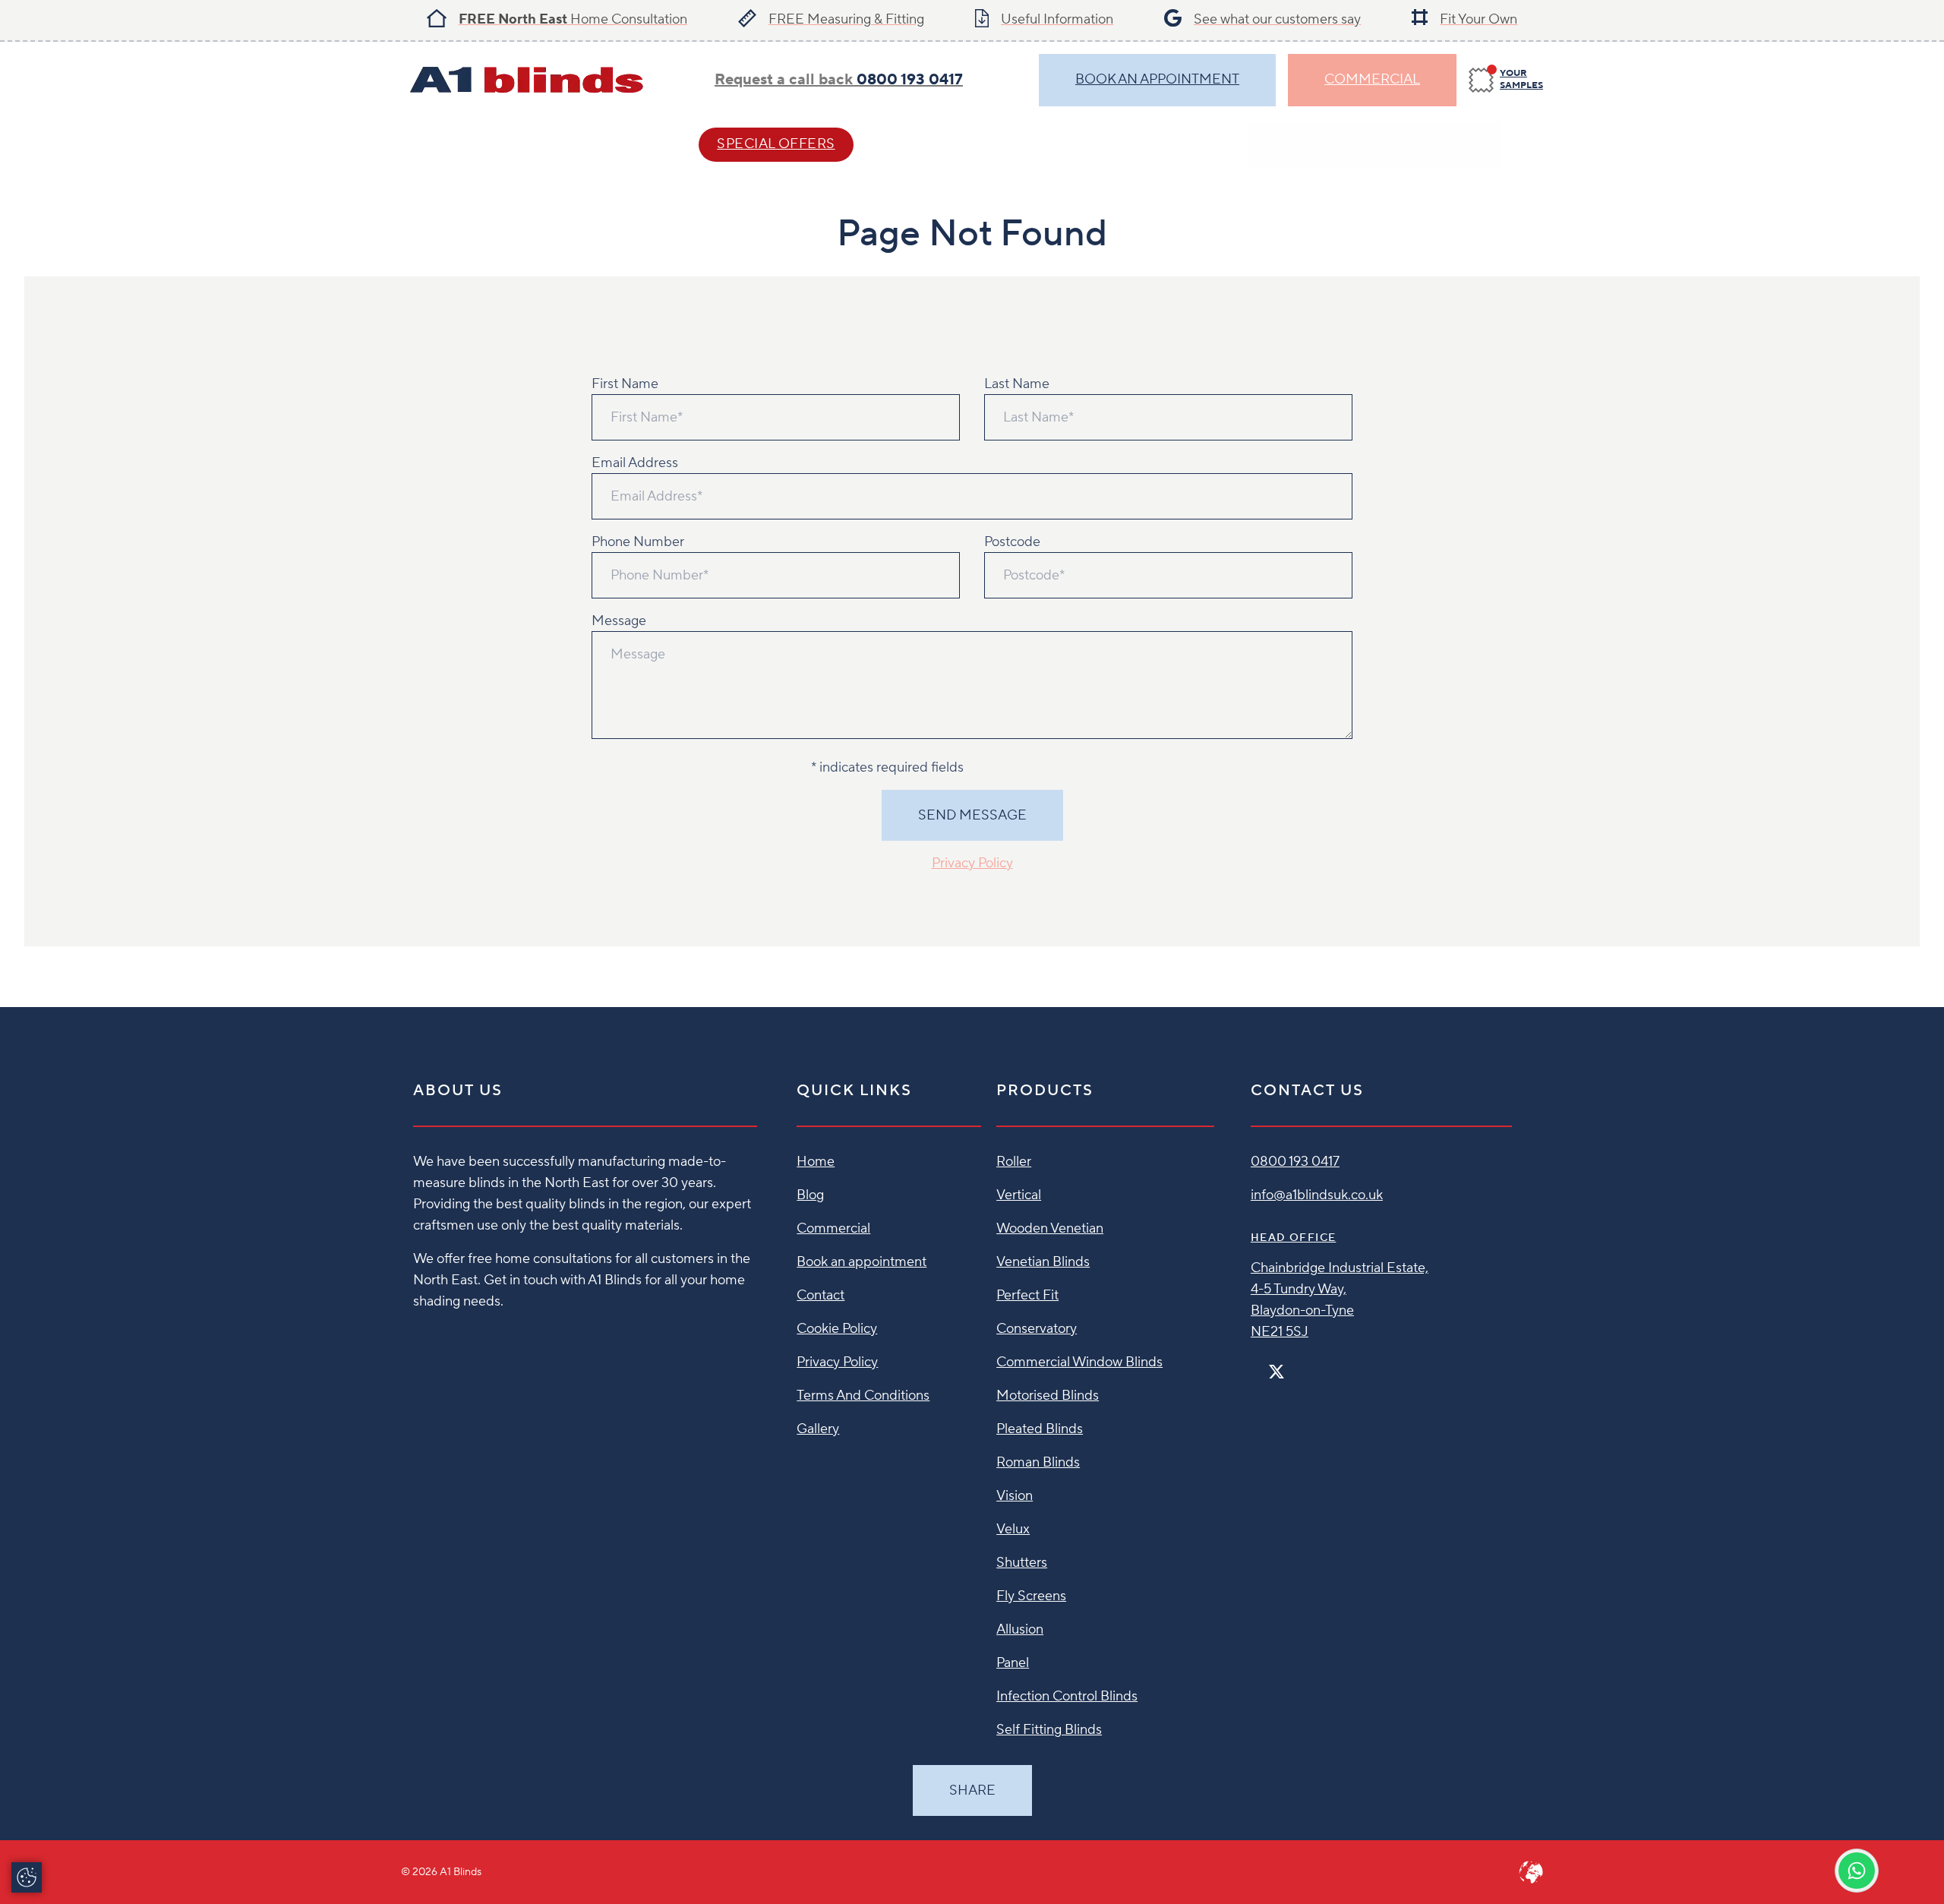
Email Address (635, 463)
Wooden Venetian (1050, 1228)
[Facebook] (1257, 1365)
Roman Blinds (1038, 1462)
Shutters (1022, 1563)
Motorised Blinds (1048, 1396)
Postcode (1012, 542)
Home (816, 1162)
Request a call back (839, 80)
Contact (936, 144)
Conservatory (1037, 1329)
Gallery (818, 1429)
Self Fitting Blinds (1049, 1730)
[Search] (1528, 145)
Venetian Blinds (1043, 1262)
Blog (810, 1195)
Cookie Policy (837, 1329)
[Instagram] (1296, 1365)
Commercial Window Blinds (1079, 1362)
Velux (1013, 1529)
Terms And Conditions (863, 1396)
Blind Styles (450, 144)
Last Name (1017, 384)
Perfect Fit (1027, 1295)
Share (972, 1790)
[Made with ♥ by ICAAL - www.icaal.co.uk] (1531, 1872)
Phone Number (638, 542)
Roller (1014, 1162)
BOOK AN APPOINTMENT (1157, 79)
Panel (1013, 1663)
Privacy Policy (972, 863)
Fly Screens (1031, 1596)
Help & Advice (598, 144)
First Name (625, 384)
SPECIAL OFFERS (776, 144)
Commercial (1372, 79)
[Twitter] (1277, 1372)
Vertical (1019, 1195)
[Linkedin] (1321, 1365)
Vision (1015, 1496)
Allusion (1020, 1629)
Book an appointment (862, 1262)
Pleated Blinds (1040, 1429)
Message (619, 621)
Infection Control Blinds (1067, 1696)
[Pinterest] (1308, 1365)
